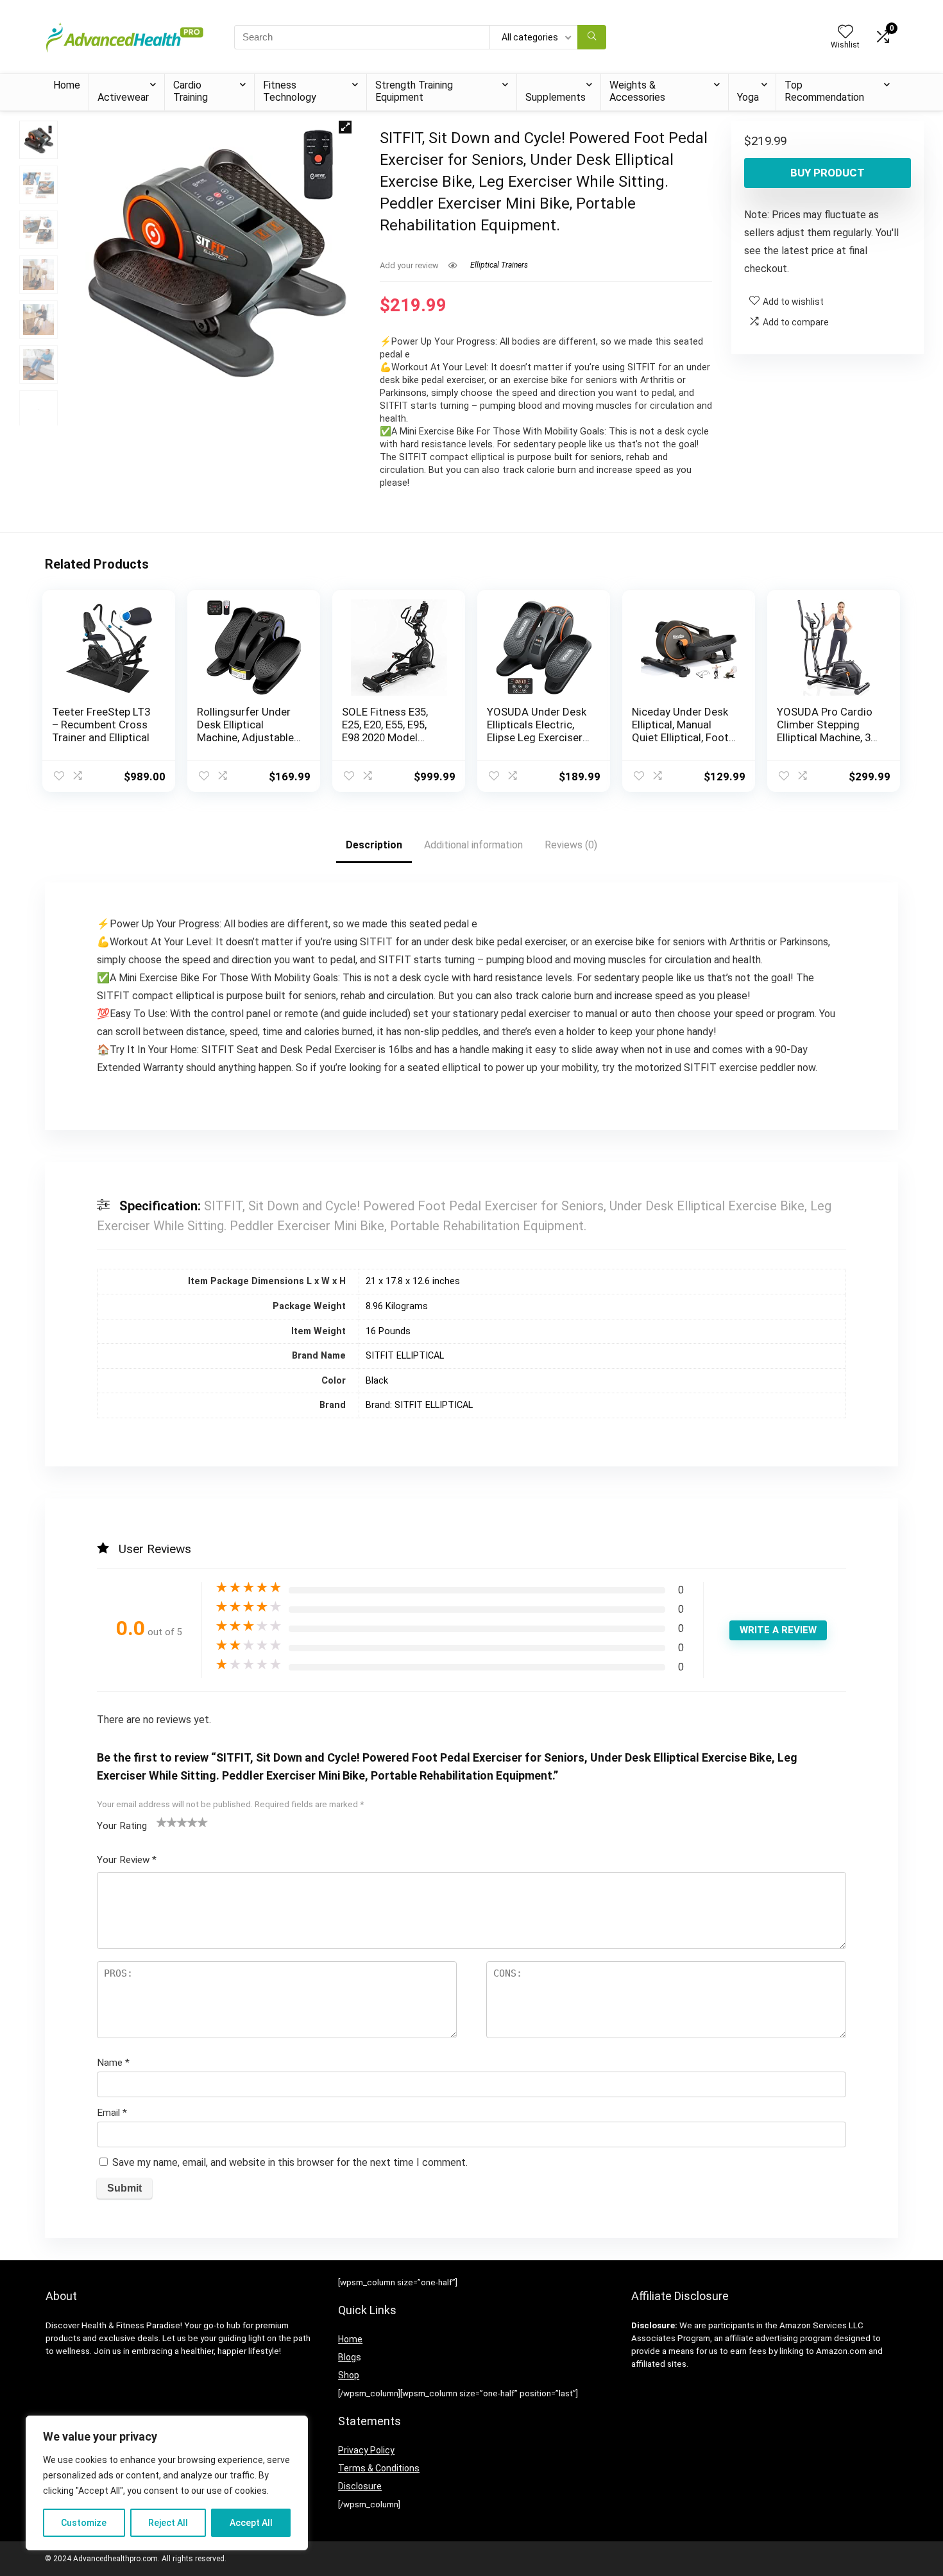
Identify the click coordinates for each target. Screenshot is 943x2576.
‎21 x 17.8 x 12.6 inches (413, 1281)
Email (112, 2113)
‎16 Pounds (388, 1331)
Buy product (828, 173)
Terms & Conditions (379, 2468)
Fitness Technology (290, 91)
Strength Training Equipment (414, 91)
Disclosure (360, 2486)
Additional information (473, 845)
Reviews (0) (571, 845)
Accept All (251, 2523)
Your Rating (122, 1826)
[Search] (592, 37)
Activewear (123, 97)
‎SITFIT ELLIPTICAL (405, 1356)
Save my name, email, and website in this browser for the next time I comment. (290, 2162)
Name (113, 2063)
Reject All (168, 2523)
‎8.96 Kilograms (397, 1306)
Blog (347, 2357)
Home (67, 85)
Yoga (748, 97)
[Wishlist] (845, 33)
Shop (349, 2375)
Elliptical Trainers (499, 265)
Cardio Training (191, 91)
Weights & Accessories (637, 91)
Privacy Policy (366, 2450)
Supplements (556, 97)
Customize (84, 2523)
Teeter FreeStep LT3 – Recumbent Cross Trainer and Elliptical (101, 725)
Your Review (127, 1860)
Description (374, 845)
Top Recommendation (824, 91)
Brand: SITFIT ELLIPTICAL (419, 1405)
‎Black (377, 1381)
